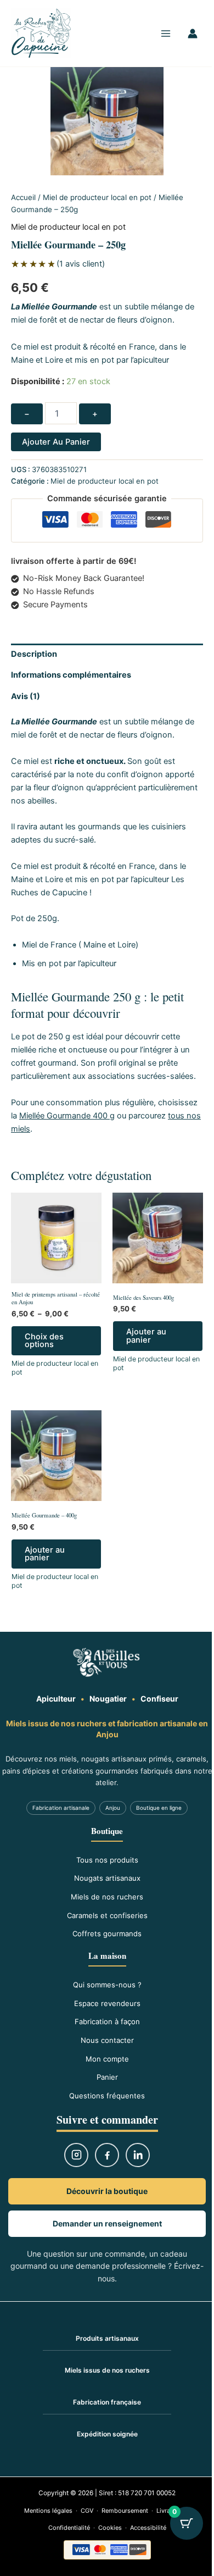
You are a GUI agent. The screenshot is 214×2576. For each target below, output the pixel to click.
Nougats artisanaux (107, 1878)
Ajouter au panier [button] (146, 1336)
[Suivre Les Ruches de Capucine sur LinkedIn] (138, 2155)
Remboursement (125, 2511)
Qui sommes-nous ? (107, 1985)
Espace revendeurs (107, 2003)
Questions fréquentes (107, 2096)
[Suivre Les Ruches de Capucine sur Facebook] (107, 2155)
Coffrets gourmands (107, 1934)
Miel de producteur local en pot (97, 197)
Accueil (23, 197)
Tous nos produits (107, 1860)
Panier (107, 2077)
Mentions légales (48, 2511)
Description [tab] (34, 654)
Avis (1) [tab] (26, 696)
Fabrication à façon (107, 2021)
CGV (87, 2511)
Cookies (110, 2528)
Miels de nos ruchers (107, 1897)
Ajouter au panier (56, 442)
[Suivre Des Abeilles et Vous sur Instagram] (76, 2155)
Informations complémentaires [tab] (71, 675)
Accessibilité (148, 2528)
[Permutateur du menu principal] (166, 33)
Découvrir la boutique (107, 2191)
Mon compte (107, 2059)
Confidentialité (69, 2528)
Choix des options (44, 1341)
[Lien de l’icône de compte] (193, 34)
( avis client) (81, 264)
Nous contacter (107, 2040)
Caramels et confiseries (107, 1915)
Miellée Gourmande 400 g (67, 1116)
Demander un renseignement (107, 2223)
